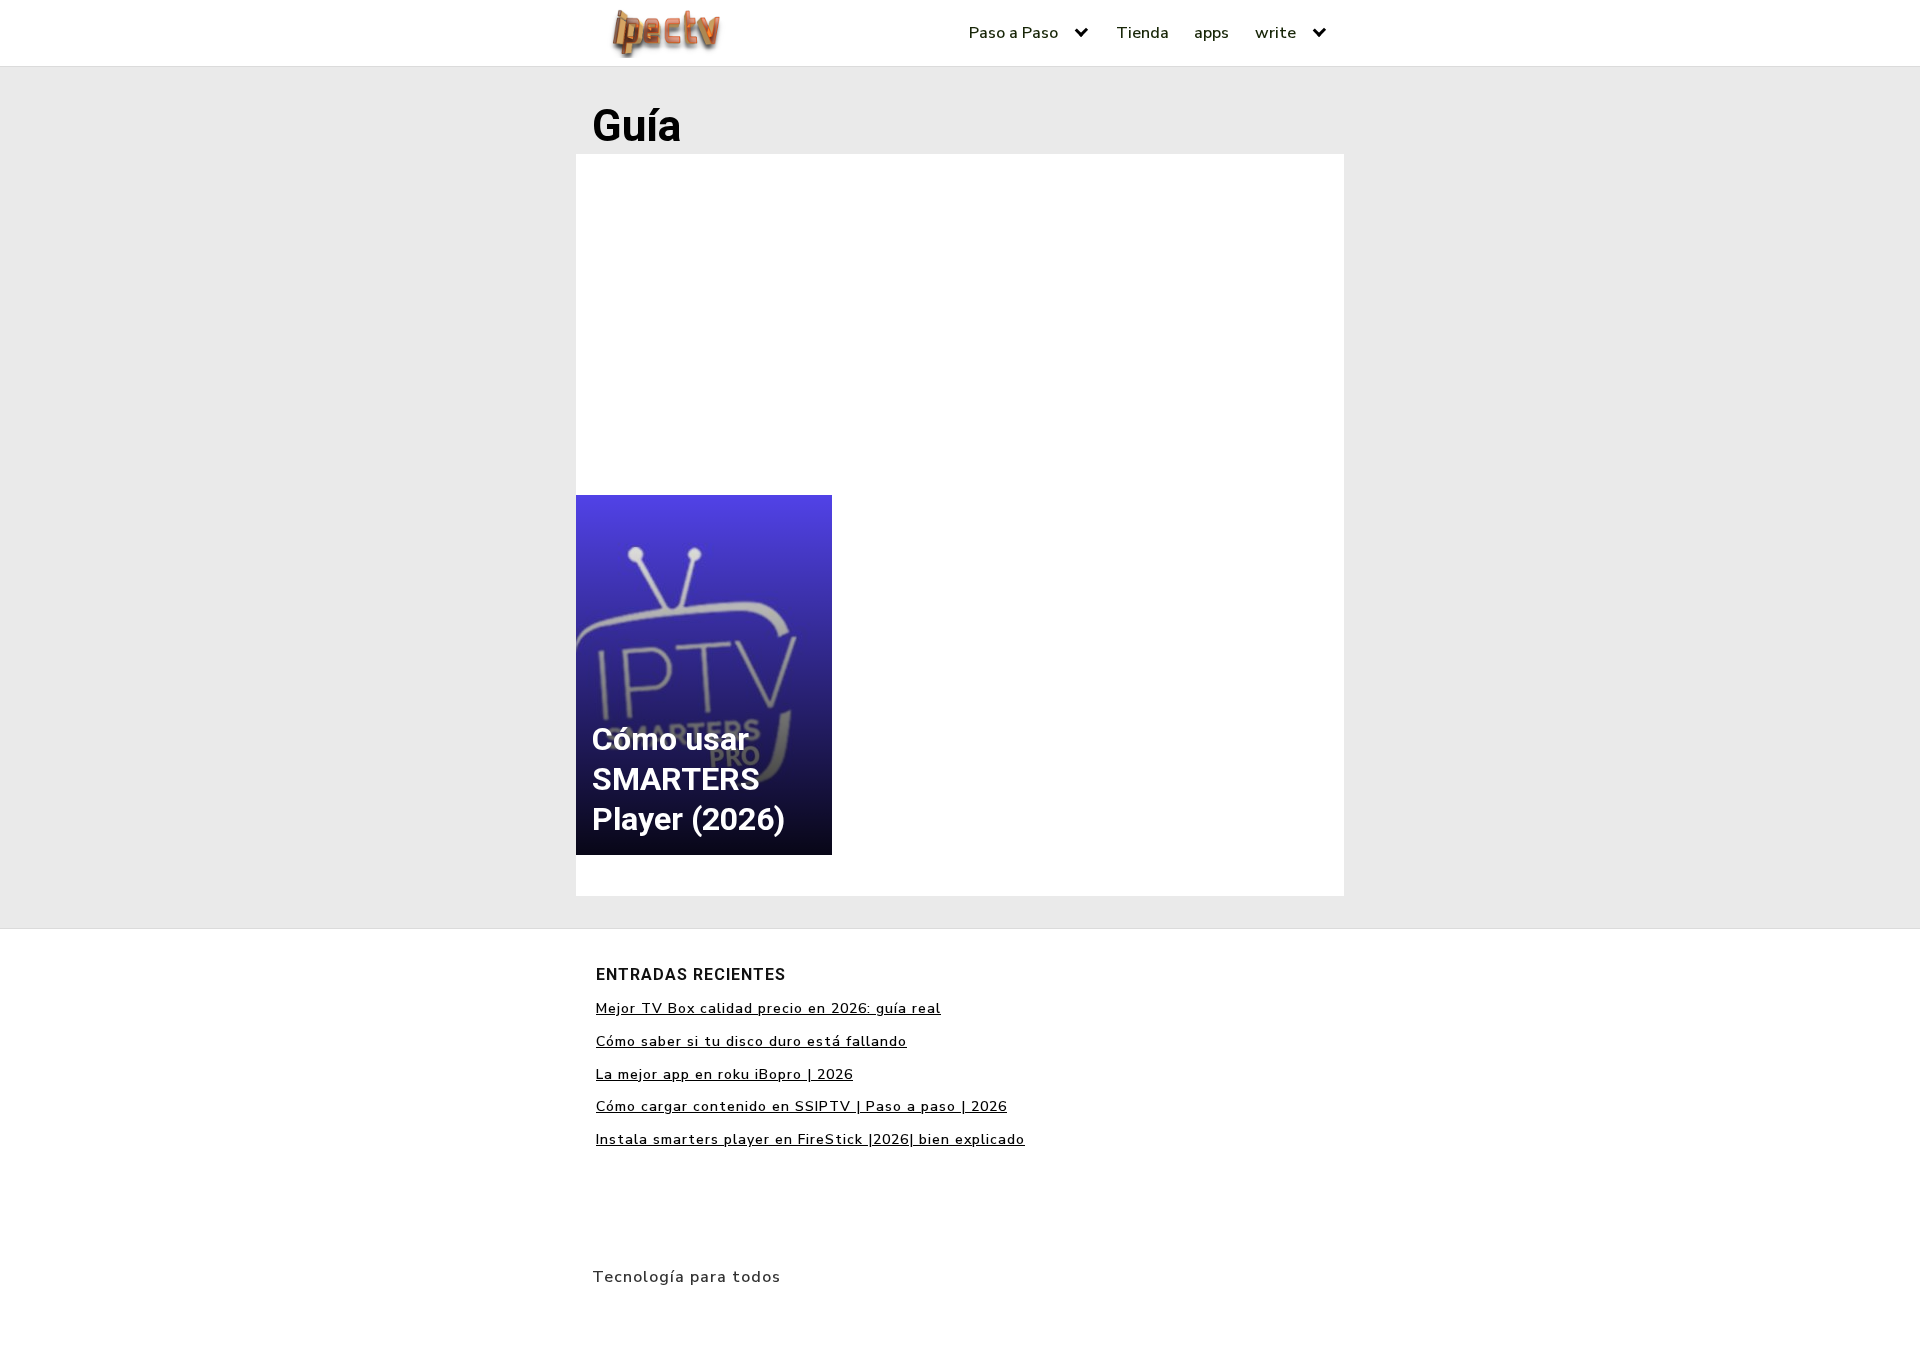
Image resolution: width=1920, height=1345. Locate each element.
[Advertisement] (960, 320)
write (1275, 33)
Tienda (1142, 33)
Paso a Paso (1013, 33)
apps (1211, 33)
